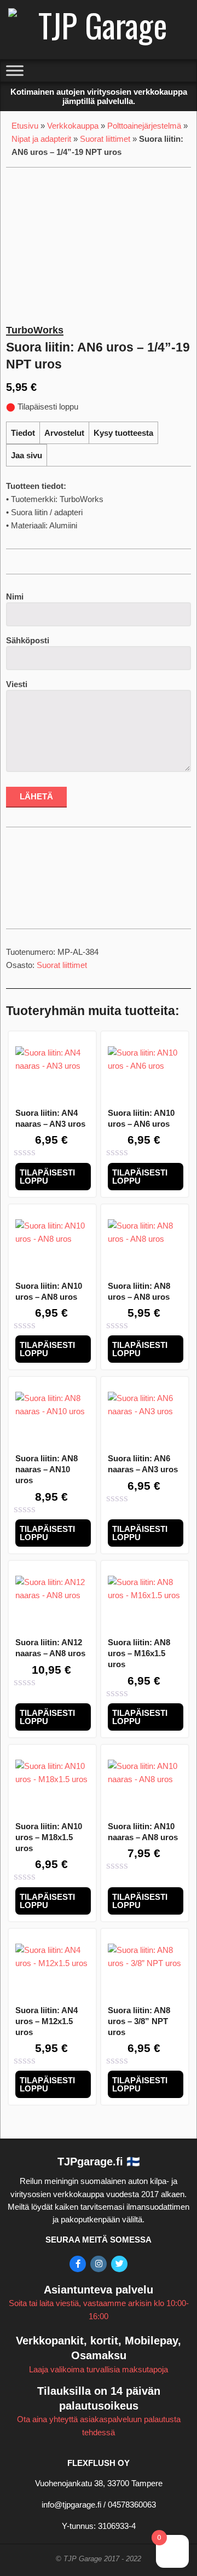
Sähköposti (28, 640)
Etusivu (25, 126)
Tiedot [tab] (23, 433)
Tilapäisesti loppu (47, 1177)
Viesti (17, 684)
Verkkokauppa (73, 126)
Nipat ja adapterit (41, 139)
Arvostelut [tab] (64, 433)
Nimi (15, 597)
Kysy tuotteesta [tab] (123, 433)
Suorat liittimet (105, 139)
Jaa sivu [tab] (27, 455)
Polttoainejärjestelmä (144, 126)
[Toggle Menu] (15, 71)
